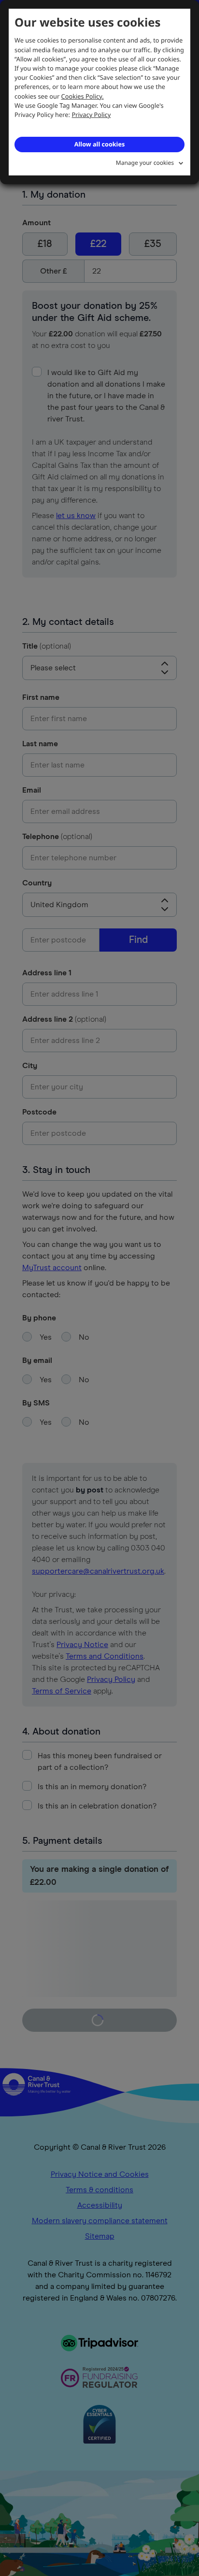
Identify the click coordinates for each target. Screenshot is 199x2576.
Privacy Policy (92, 115)
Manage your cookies (145, 163)
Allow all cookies (99, 144)
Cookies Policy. (83, 96)
